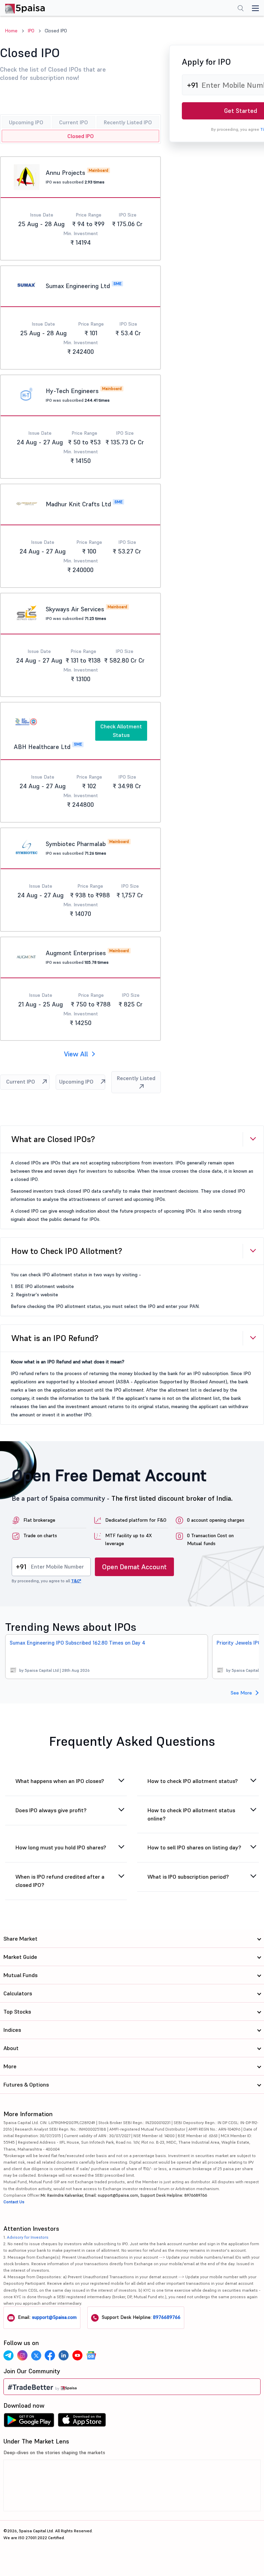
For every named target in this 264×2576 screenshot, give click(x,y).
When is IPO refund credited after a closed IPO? (60, 1881)
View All (76, 1054)
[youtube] (77, 2355)
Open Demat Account (134, 1567)
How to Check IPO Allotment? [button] (67, 1251)
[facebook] (50, 2355)
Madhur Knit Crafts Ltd (78, 504)
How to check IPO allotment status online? (191, 1814)
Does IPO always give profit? (51, 1810)
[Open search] (241, 9)
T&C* (76, 1581)
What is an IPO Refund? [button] (55, 1338)
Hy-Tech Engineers (72, 391)
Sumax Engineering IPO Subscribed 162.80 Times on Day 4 (78, 1643)
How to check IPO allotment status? (193, 1781)
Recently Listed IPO (128, 122)
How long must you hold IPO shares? (61, 1847)
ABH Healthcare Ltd (42, 747)
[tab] (132, 1139)
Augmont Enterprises (76, 953)
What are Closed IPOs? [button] (53, 1139)
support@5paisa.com (54, 2317)
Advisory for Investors (28, 2237)
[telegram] (9, 2355)
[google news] (91, 2355)
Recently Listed (136, 1078)
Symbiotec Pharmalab (76, 844)
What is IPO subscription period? (188, 1877)
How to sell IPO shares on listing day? (194, 1847)
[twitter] (36, 2355)
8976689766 (167, 2317)
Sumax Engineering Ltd (78, 286)
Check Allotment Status (121, 731)
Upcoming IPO (26, 122)
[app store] (82, 2422)
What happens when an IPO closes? (60, 1781)
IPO (31, 31)
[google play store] (29, 2422)
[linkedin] (64, 2355)
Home (11, 31)
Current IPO (74, 122)
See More (241, 1693)
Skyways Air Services (75, 609)
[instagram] (22, 2355)
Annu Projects (65, 173)
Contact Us (14, 2202)
